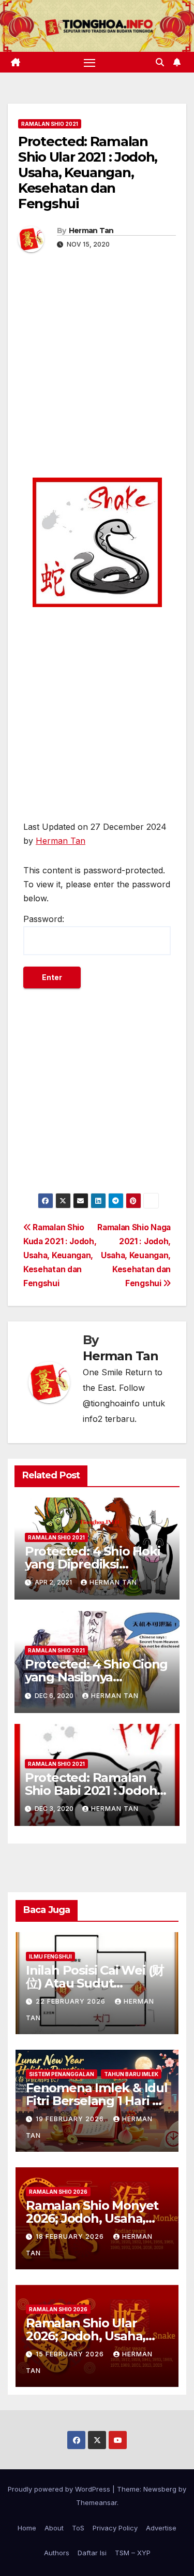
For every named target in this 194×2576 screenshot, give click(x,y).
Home (27, 2528)
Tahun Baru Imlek (131, 2074)
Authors (57, 2553)
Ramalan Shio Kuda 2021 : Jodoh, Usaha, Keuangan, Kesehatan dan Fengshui (60, 1255)
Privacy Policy (115, 2528)
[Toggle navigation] (89, 62)
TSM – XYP (133, 2553)
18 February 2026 (71, 2236)
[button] (160, 62)
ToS (78, 2528)
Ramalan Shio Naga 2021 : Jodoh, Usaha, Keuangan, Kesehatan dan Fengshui (134, 1255)
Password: (44, 919)
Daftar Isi (92, 2553)
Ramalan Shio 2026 (58, 2192)
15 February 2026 (71, 2354)
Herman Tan (91, 231)
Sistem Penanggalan (62, 2074)
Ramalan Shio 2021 (50, 124)
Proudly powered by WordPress (60, 2489)
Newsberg (160, 2489)
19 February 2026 (71, 2119)
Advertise (161, 2528)
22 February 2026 (72, 2001)
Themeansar (96, 2502)
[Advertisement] (97, 375)
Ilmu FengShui (50, 1956)
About (54, 2528)
